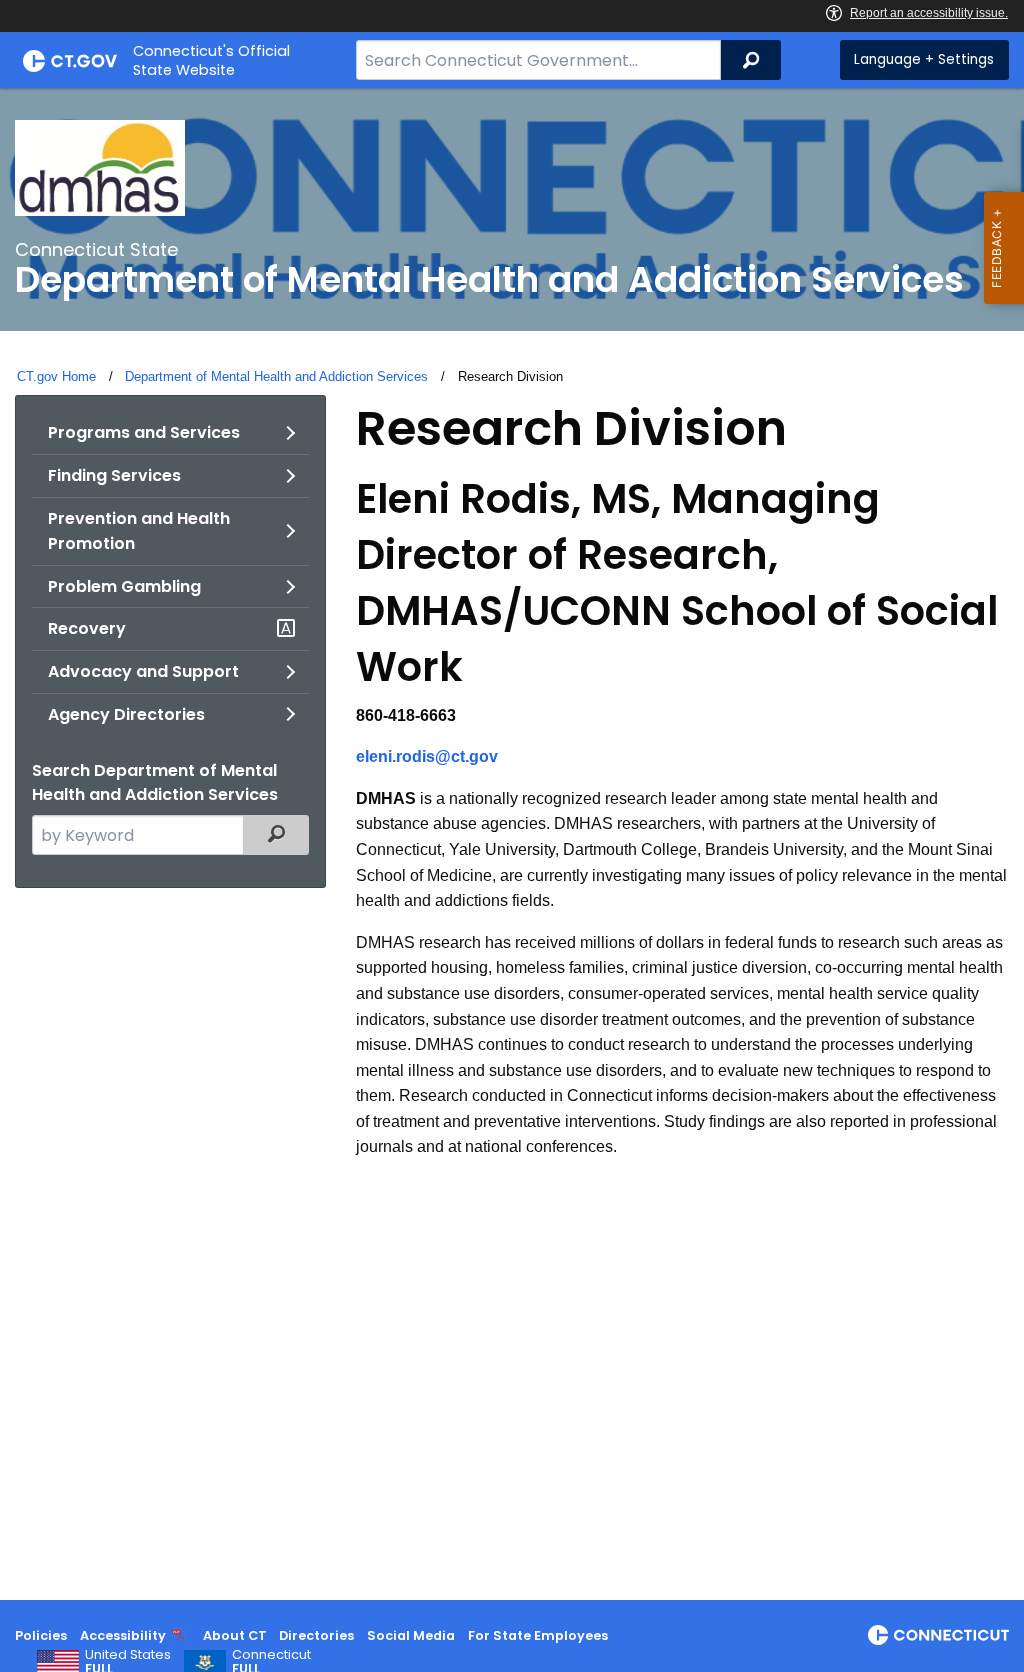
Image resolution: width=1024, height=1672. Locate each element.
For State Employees (538, 1635)
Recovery (87, 628)
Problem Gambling (124, 586)
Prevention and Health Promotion (139, 531)
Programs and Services (144, 432)
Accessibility (123, 1635)
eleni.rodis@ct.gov (427, 756)
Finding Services (114, 475)
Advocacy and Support (143, 671)
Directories (316, 1635)
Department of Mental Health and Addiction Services (276, 376)
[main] (512, 844)
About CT (235, 1635)
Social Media (411, 1635)
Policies (41, 1635)
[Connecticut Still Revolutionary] (938, 1635)
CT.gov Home (56, 376)
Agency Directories (126, 714)
